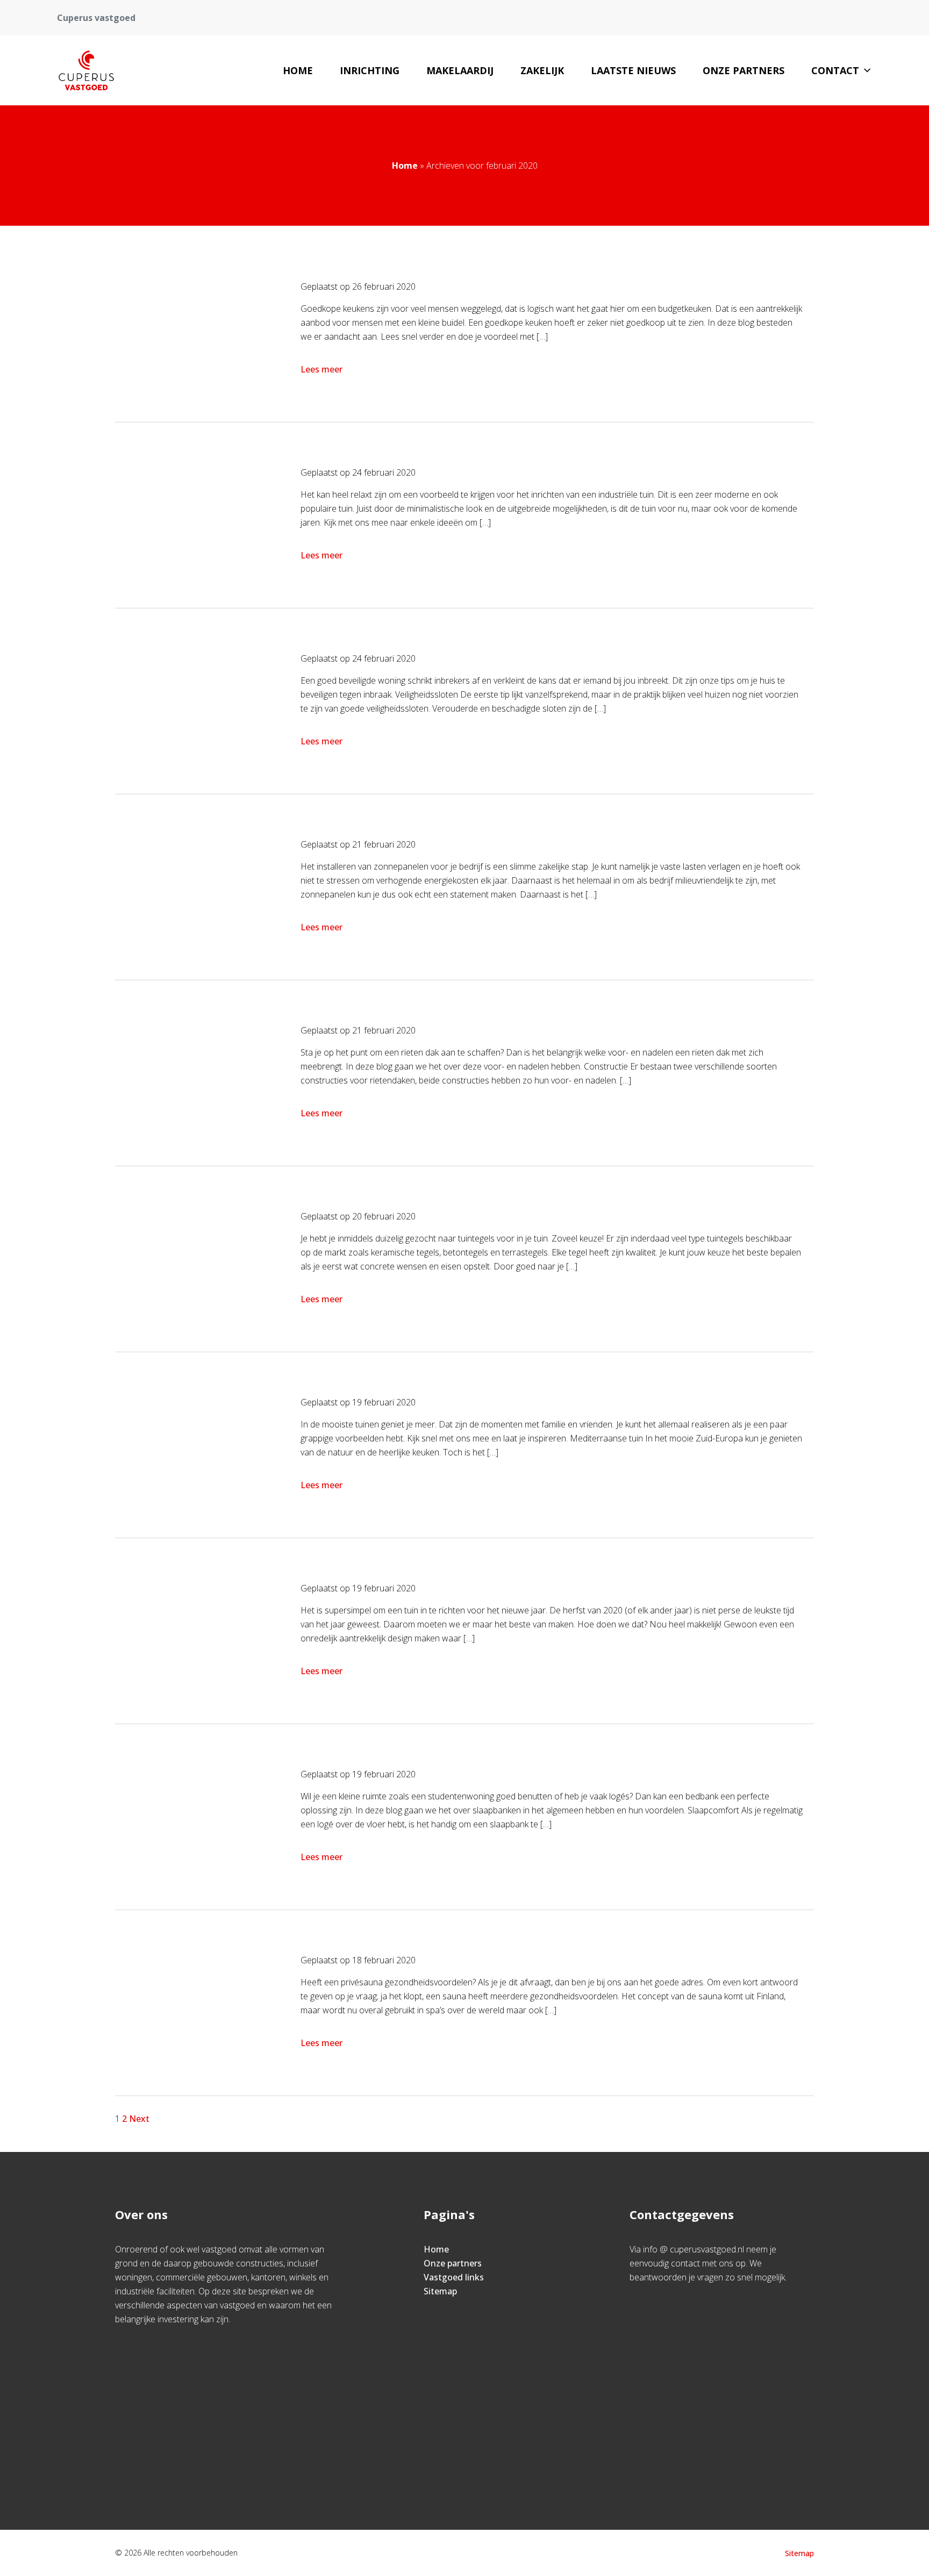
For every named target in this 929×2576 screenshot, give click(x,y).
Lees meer (321, 369)
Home (298, 70)
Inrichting (370, 70)
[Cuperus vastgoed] (86, 70)
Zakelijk (542, 70)
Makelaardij (460, 70)
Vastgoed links (454, 2277)
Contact (835, 70)
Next (139, 2119)
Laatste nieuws (633, 70)
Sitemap (440, 2291)
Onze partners (744, 70)
